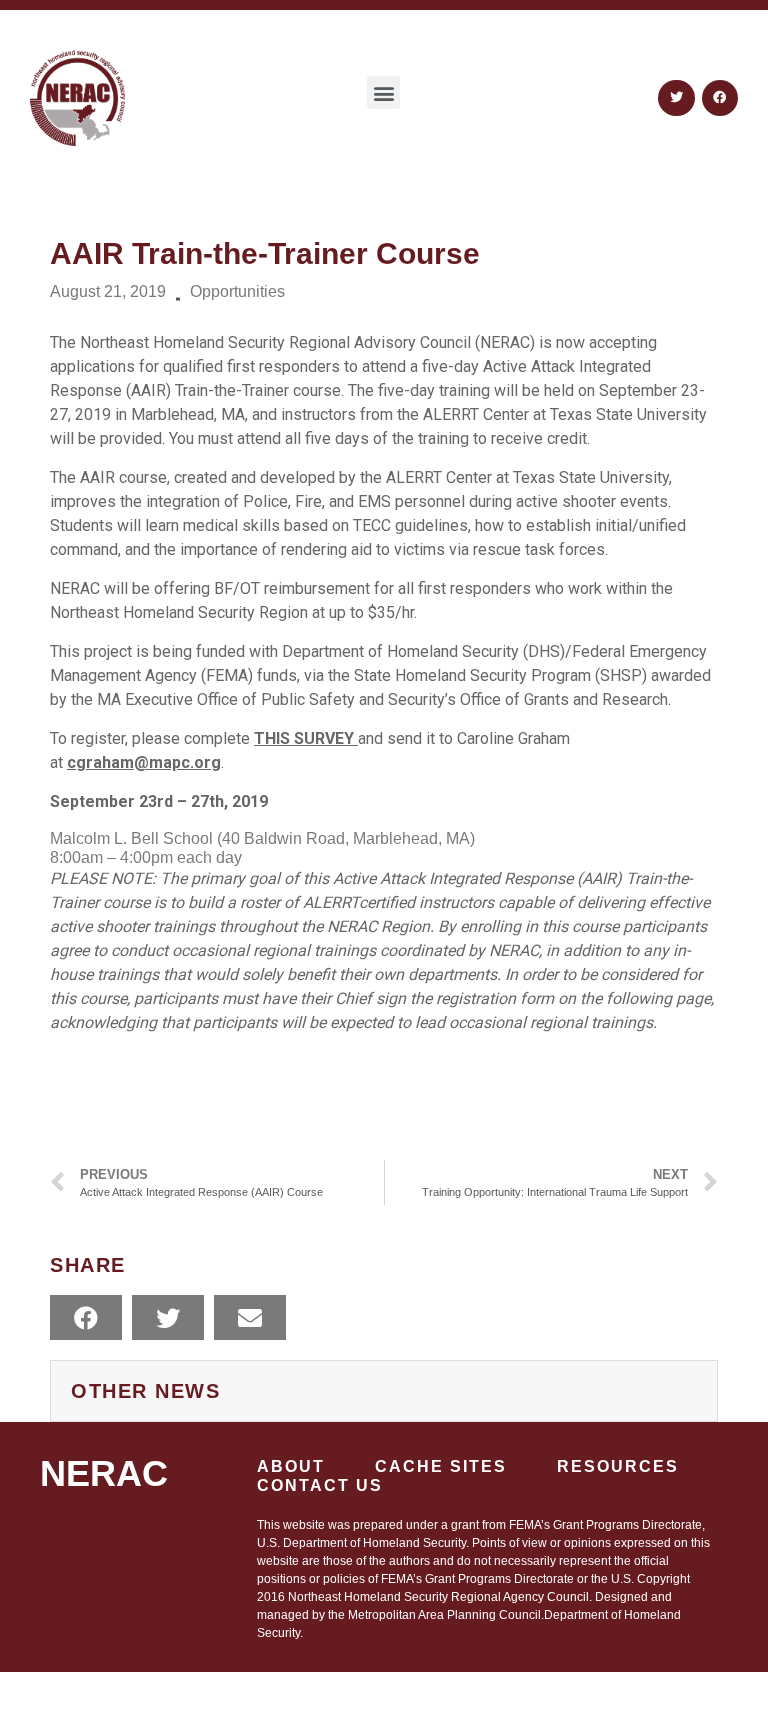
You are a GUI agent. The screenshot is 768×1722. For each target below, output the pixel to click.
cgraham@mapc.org (144, 762)
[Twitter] (676, 98)
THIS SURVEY (306, 738)
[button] (383, 92)
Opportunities (237, 291)
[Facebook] (720, 98)
